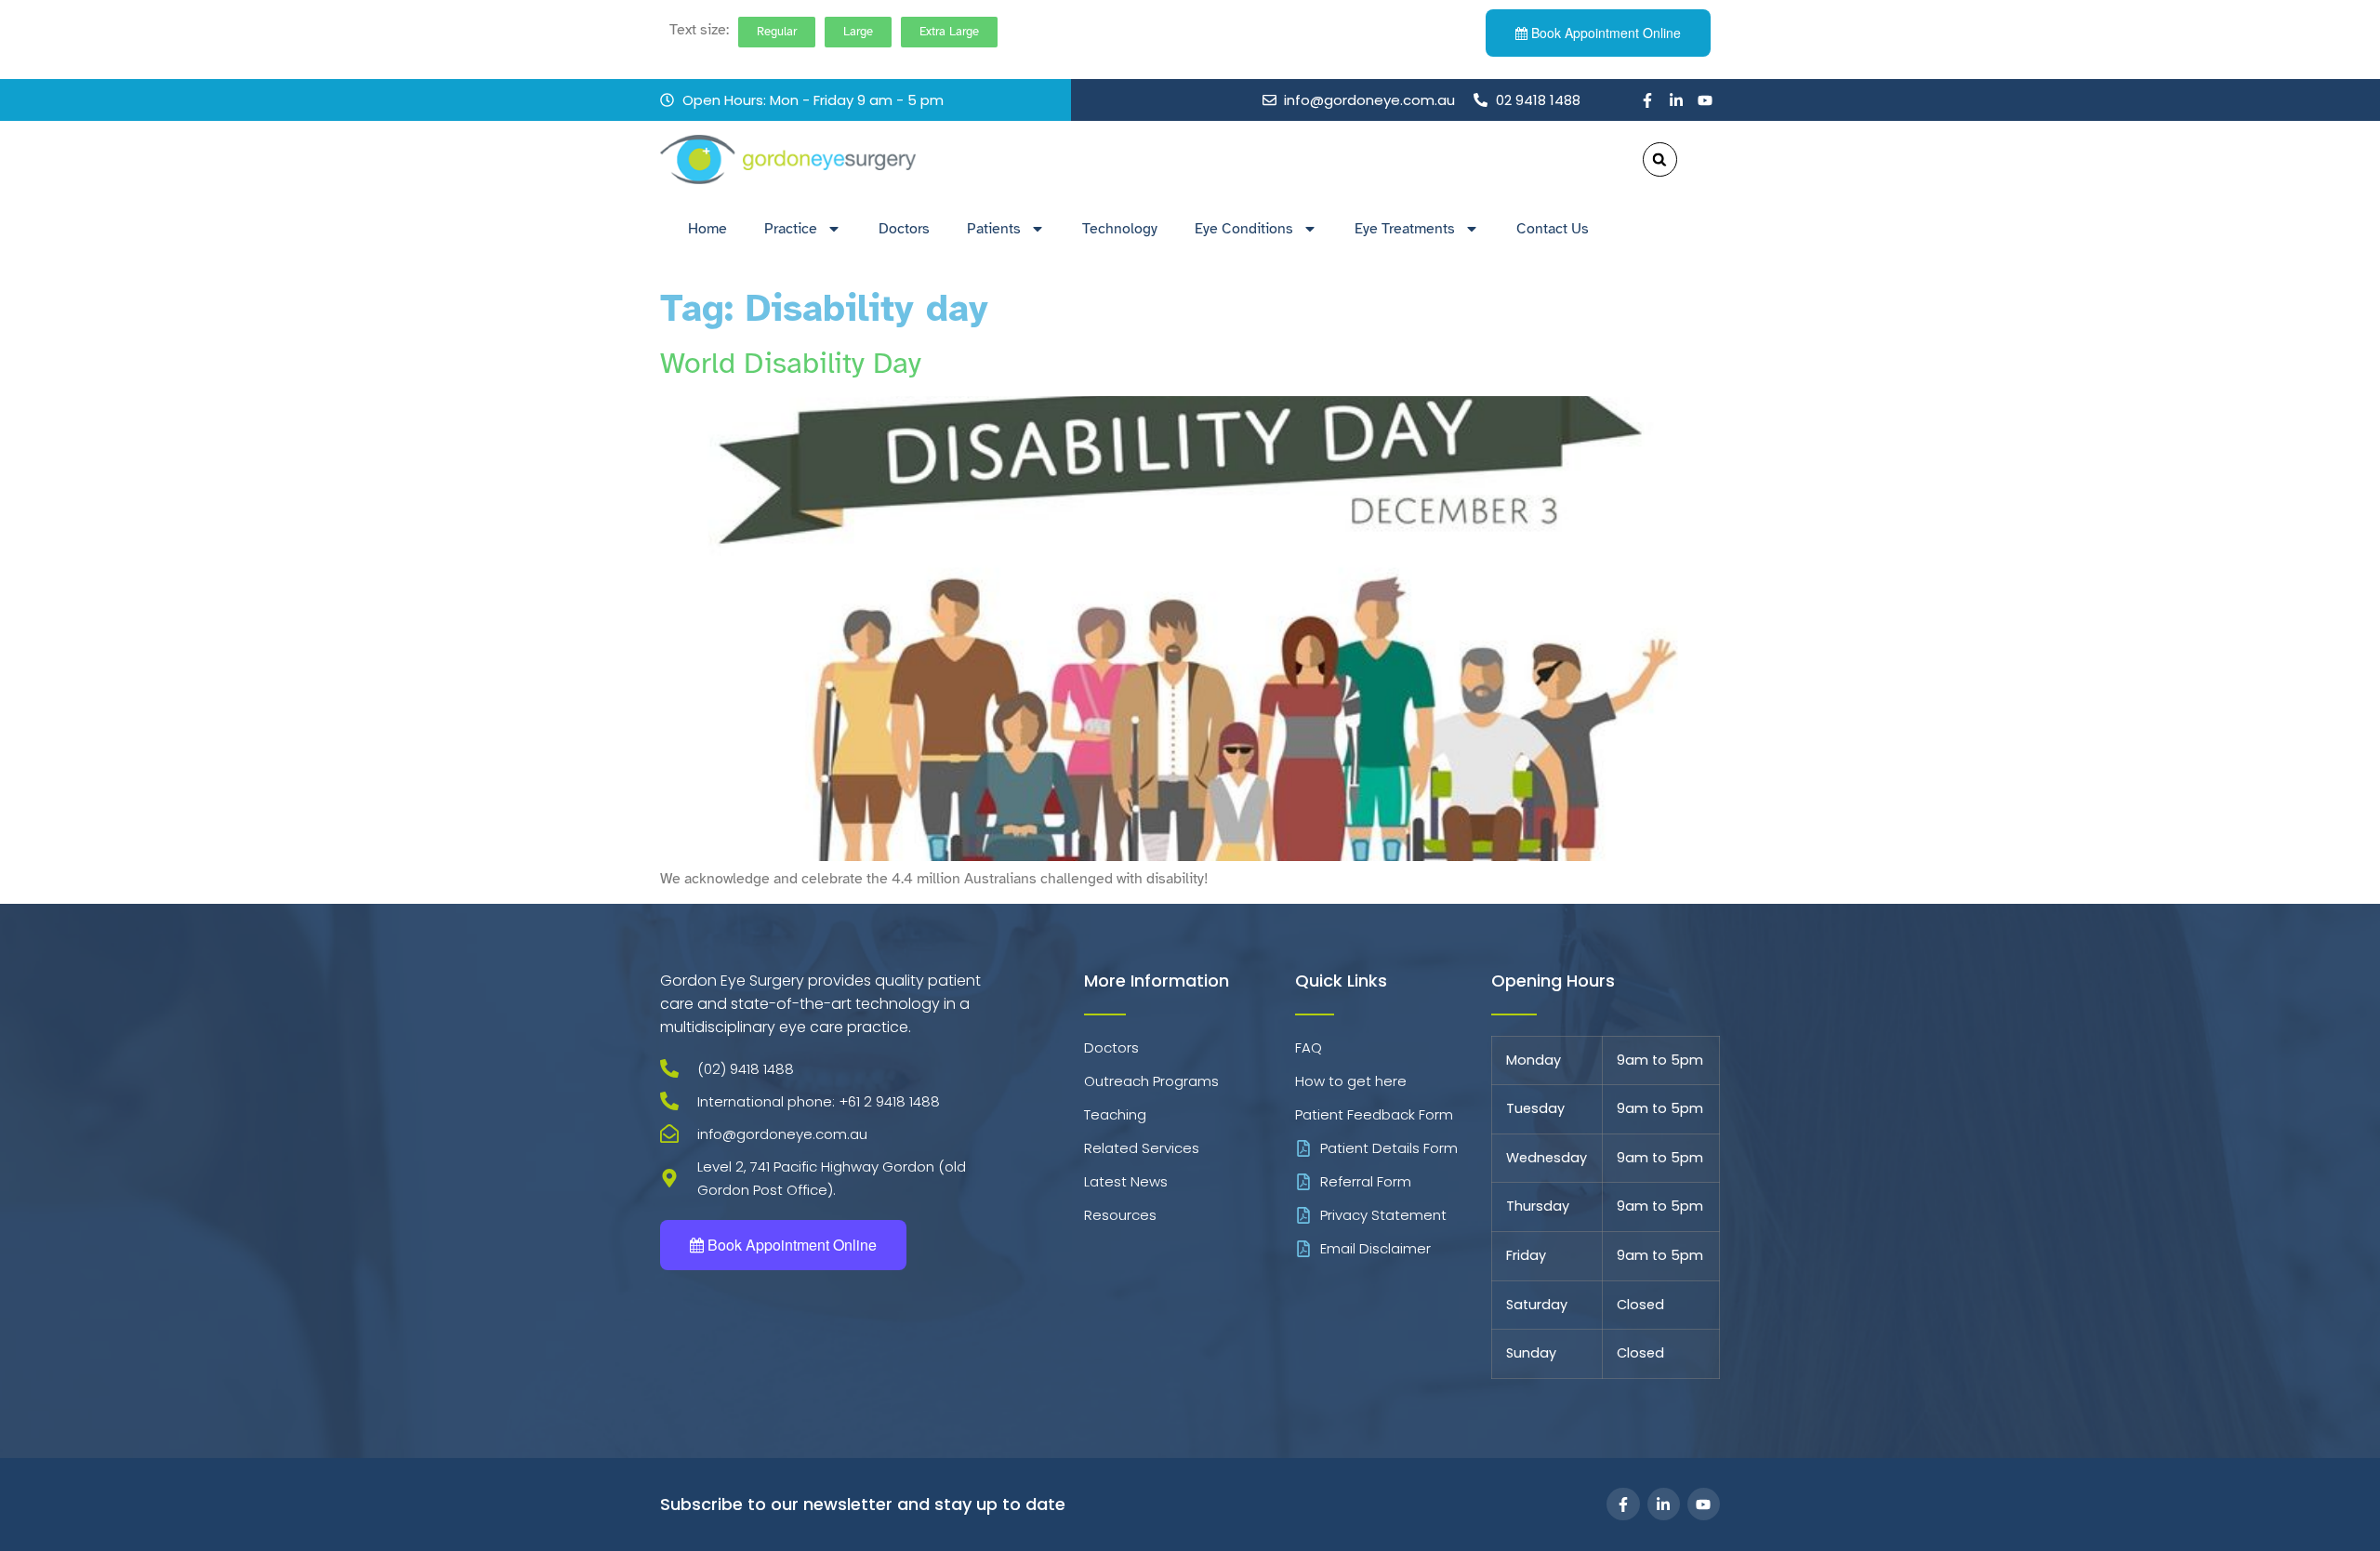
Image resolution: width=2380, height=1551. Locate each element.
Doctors (904, 229)
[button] (1660, 159)
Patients (994, 229)
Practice (791, 229)
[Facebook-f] (1647, 100)
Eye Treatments (1405, 229)
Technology (1120, 229)
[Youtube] (1705, 100)
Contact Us (1553, 229)
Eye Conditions (1244, 229)
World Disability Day (791, 363)
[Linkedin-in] (1676, 100)
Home (707, 229)
